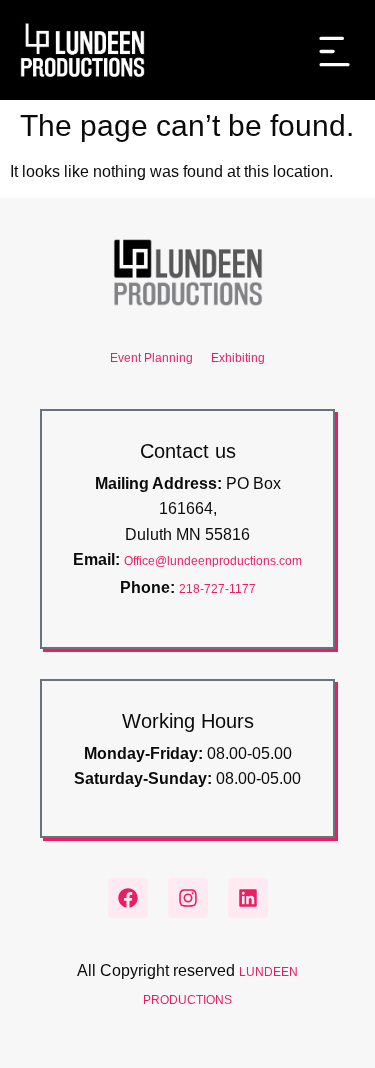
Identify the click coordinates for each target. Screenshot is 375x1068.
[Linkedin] (248, 898)
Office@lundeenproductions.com (213, 561)
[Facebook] (128, 898)
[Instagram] (188, 898)
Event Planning (151, 358)
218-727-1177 (217, 589)
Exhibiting (238, 358)
